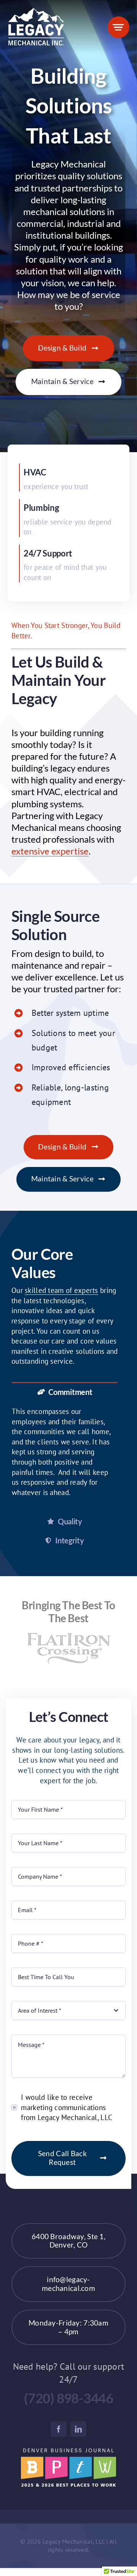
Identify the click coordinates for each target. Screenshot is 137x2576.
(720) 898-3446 (69, 2400)
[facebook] (59, 2431)
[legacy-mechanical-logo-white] (36, 11)
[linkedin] (78, 2431)
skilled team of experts (61, 1290)
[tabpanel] (65, 1456)
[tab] (65, 1391)
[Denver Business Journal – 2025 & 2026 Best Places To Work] (68, 2454)
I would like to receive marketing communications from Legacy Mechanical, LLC (67, 2109)
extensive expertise (50, 851)
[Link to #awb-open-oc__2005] (119, 27)
